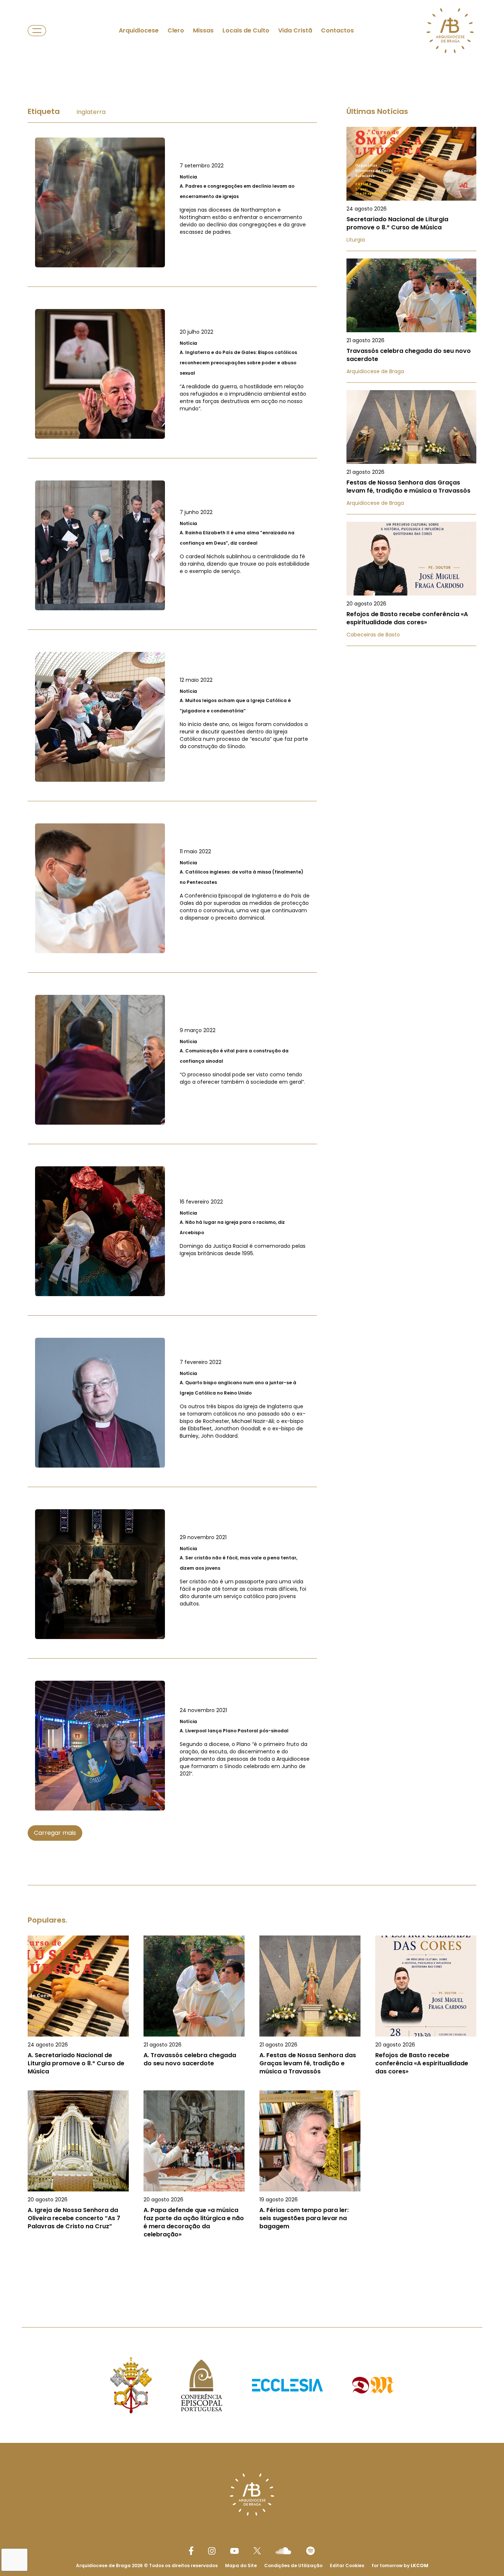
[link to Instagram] (212, 2551)
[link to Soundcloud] (283, 2551)
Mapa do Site (241, 2565)
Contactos (337, 30)
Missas (203, 30)
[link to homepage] (450, 31)
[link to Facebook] (191, 2551)
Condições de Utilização (293, 2565)
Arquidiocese (139, 30)
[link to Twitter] (257, 2551)
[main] (252, 1180)
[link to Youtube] (234, 2551)
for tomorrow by (400, 2565)
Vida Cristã (295, 30)
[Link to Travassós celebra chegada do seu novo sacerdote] (411, 321)
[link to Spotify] (310, 2551)
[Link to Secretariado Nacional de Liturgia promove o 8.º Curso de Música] (411, 189)
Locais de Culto (246, 30)
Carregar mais (55, 1833)
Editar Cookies (347, 2566)
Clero (176, 30)
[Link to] (172, 202)
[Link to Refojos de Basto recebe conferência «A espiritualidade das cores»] (411, 584)
